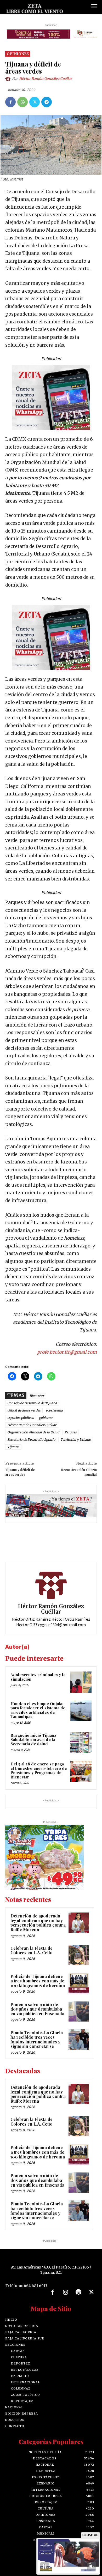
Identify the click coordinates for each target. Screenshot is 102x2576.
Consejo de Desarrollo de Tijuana (32, 1403)
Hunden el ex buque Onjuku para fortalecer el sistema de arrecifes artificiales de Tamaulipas (38, 1710)
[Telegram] (47, 102)
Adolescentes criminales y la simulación (38, 1677)
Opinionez (18, 54)
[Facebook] (10, 102)
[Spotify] (78, 2293)
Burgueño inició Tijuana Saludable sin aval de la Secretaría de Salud (33, 1739)
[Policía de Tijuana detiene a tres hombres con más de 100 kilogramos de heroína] (79, 1983)
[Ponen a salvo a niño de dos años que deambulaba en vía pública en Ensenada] (79, 2011)
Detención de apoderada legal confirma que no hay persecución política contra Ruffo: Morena (38, 1923)
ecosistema (54, 1410)
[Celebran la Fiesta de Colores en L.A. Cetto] (79, 1955)
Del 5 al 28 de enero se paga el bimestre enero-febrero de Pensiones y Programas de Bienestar (39, 1770)
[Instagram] (65, 2293)
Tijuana (13, 1447)
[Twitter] (35, 102)
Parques (70, 1432)
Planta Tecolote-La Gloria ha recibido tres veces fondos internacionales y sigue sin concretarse (37, 2040)
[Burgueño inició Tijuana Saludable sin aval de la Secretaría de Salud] (81, 1743)
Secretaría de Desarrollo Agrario (31, 1440)
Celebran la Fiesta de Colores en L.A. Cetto (32, 1950)
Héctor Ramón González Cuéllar (46, 79)
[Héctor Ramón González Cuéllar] (9, 79)
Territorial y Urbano (76, 1440)
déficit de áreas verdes (24, 1410)
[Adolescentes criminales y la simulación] (81, 1682)
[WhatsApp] (22, 102)
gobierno (46, 1418)
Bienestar (37, 1396)
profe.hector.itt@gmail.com (67, 1352)
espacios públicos (21, 1418)
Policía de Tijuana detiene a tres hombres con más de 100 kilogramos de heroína (38, 1981)
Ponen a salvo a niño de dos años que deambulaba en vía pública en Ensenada (37, 2009)
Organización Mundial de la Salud (33, 1432)
